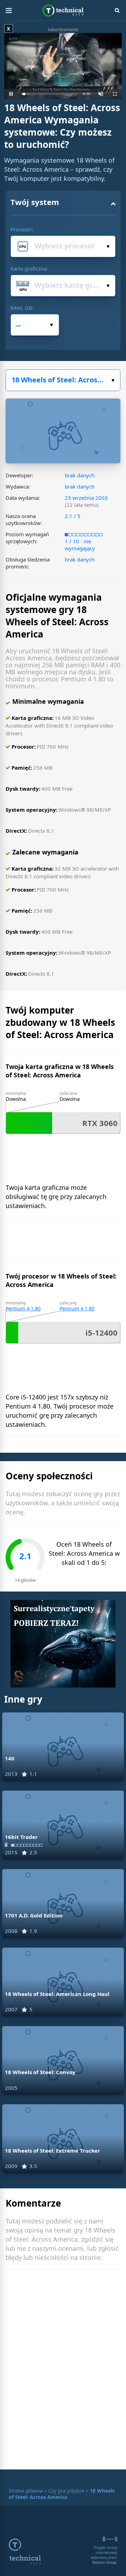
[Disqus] (63, 2371)
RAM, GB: (22, 308)
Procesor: (22, 229)
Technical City (63, 11)
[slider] (48, 94)
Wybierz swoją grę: (63, 380)
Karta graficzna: (29, 268)
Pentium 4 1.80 (23, 1309)
